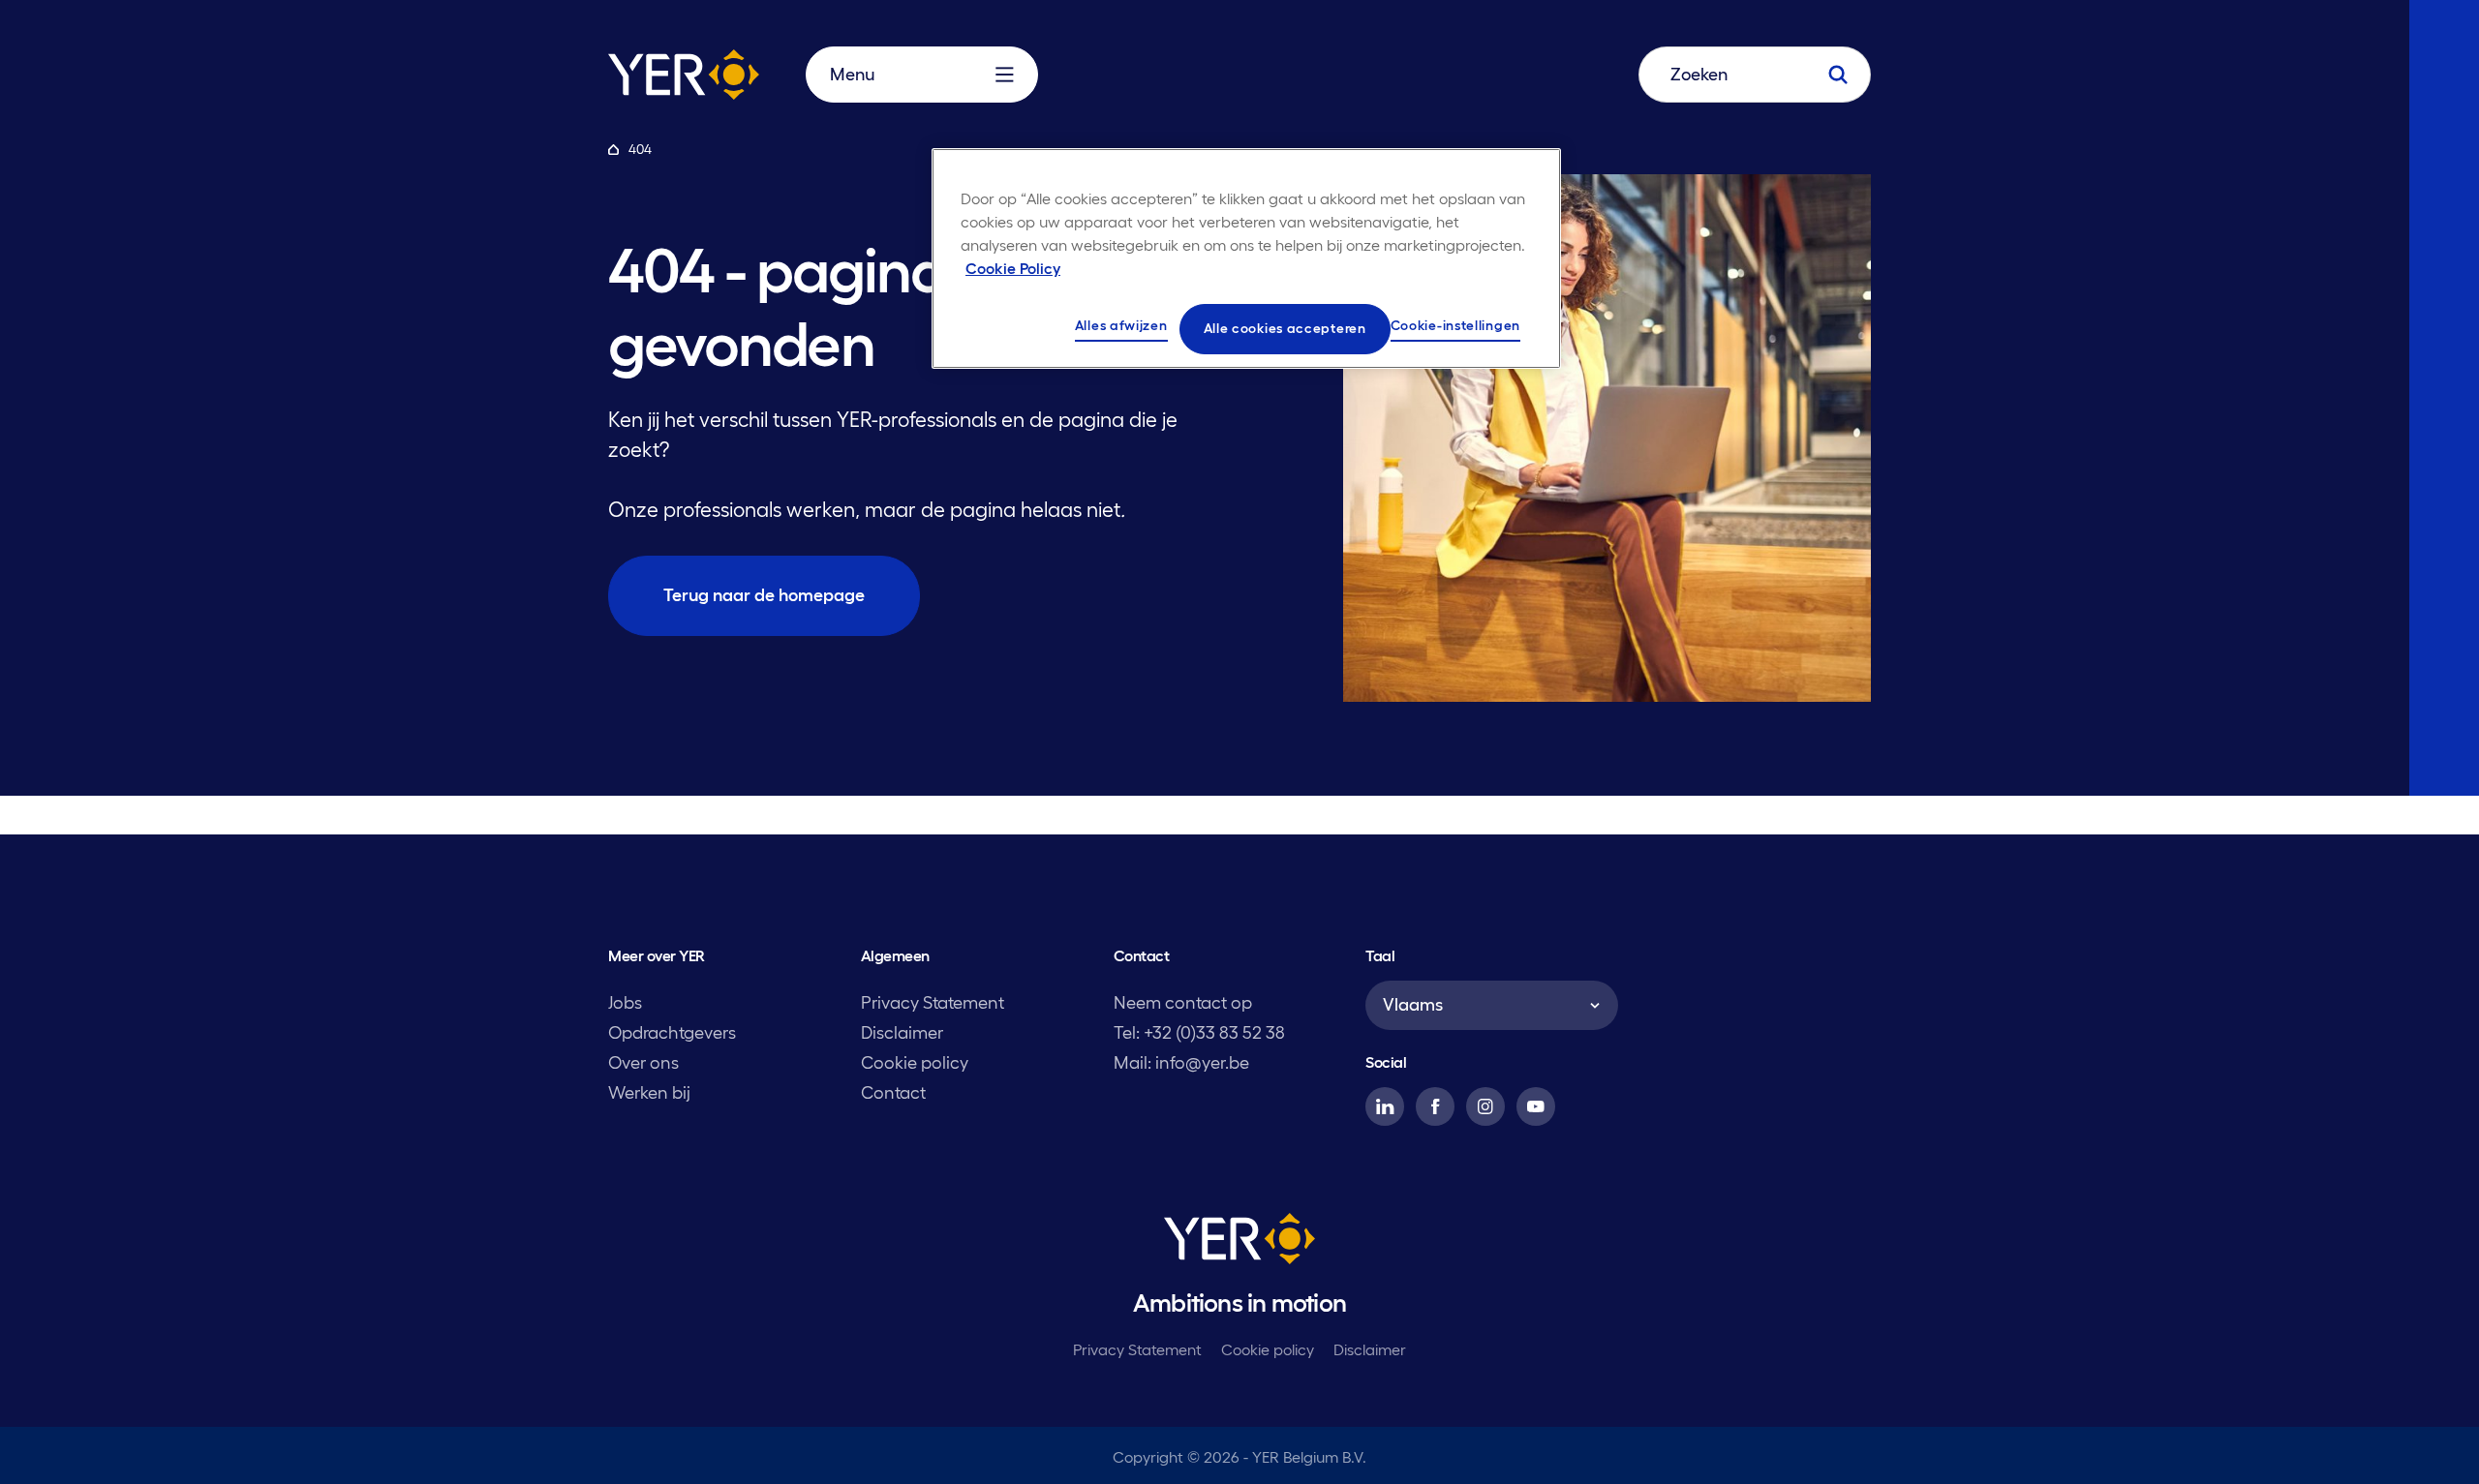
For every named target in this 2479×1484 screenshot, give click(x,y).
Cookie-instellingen (1455, 325)
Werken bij (649, 1093)
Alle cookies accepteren (1285, 328)
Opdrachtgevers (672, 1033)
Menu (852, 75)
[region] (1246, 258)
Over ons (643, 1063)
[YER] (1239, 1242)
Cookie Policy (1013, 268)
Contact (893, 1093)
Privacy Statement (933, 1003)
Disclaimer (902, 1033)
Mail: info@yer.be (1181, 1063)
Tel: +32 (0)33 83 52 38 (1199, 1033)
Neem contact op (1183, 1003)
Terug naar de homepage (764, 595)
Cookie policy (915, 1063)
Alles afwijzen (1121, 325)
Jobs (625, 1003)
